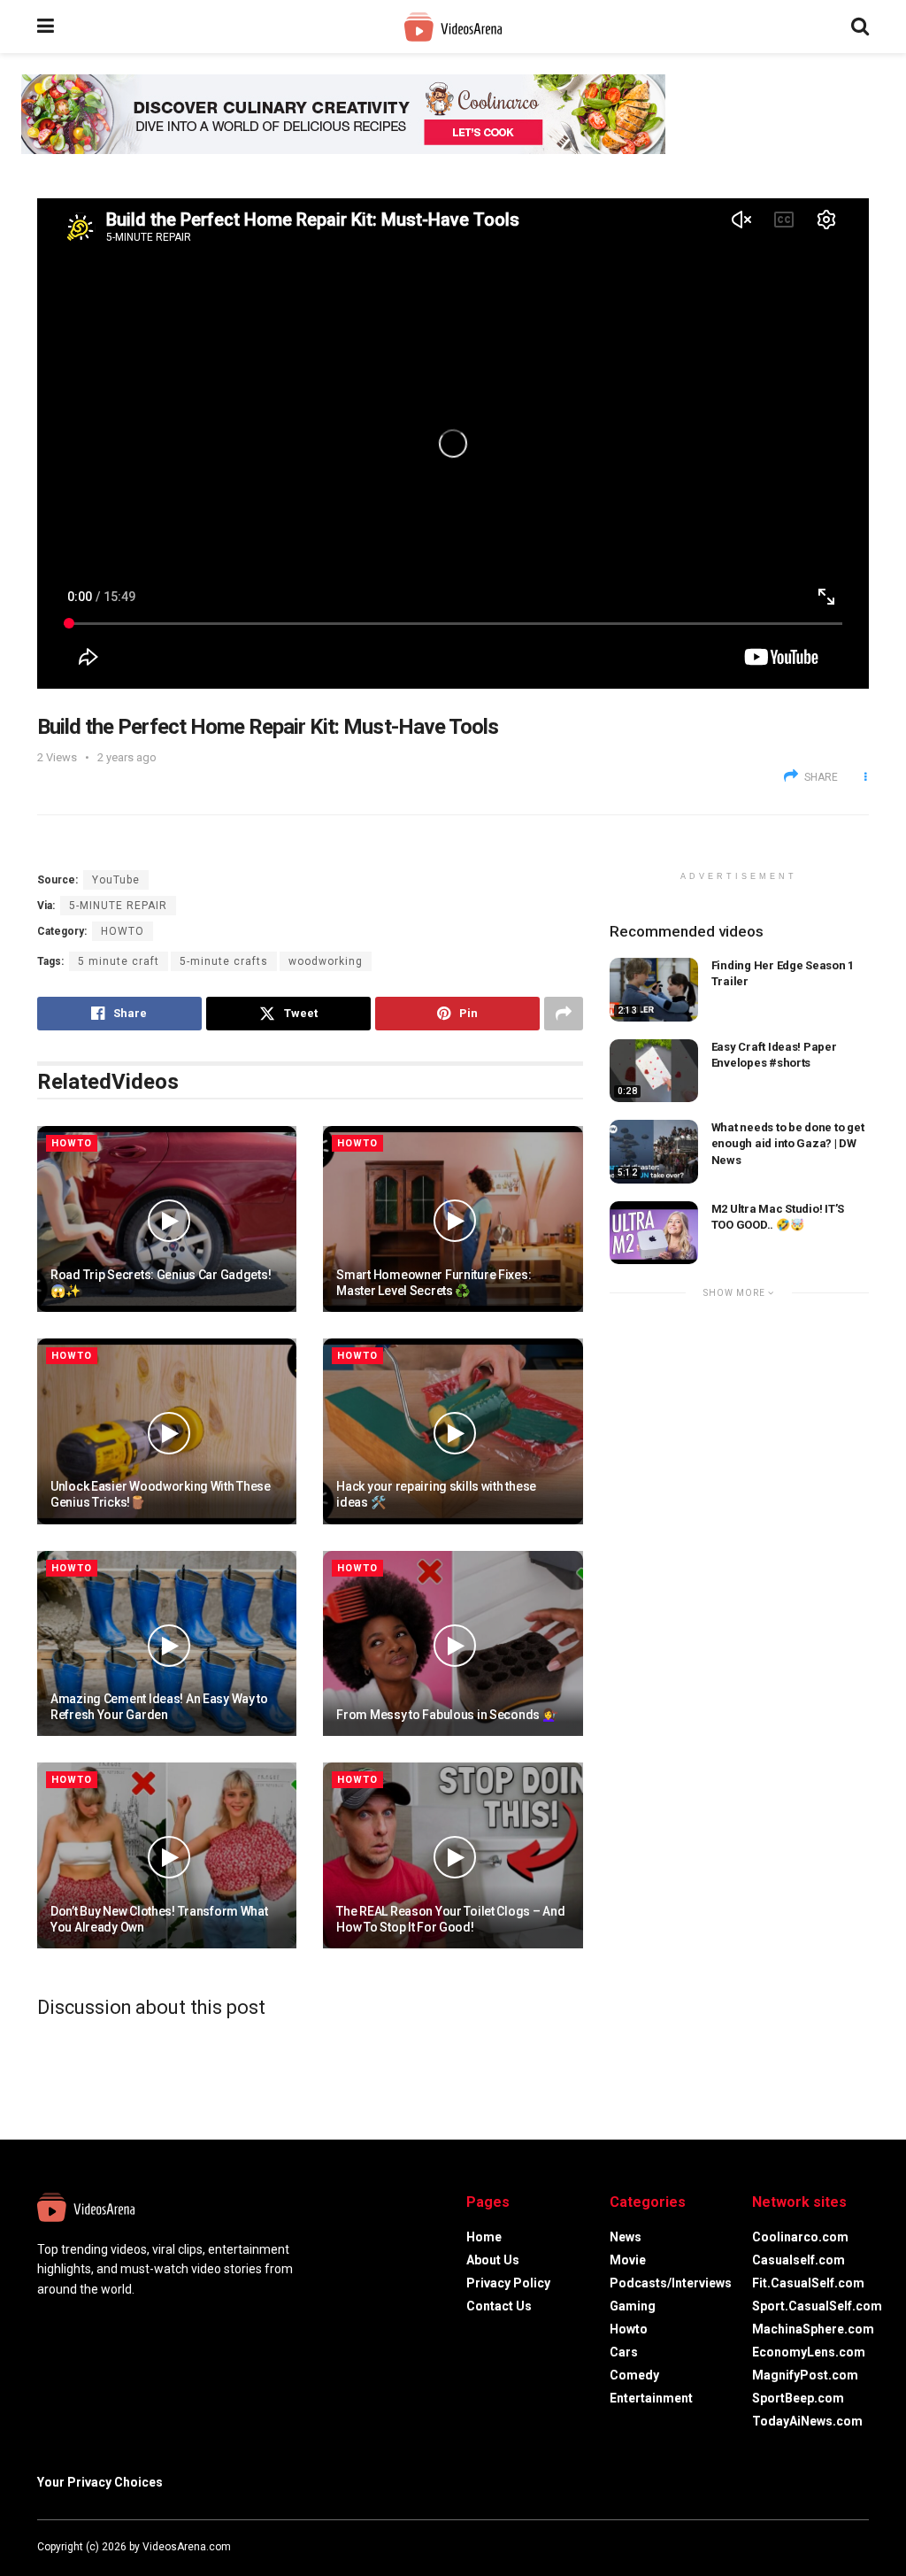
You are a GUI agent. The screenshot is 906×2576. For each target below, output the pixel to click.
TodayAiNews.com (807, 2421)
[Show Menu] (46, 27)
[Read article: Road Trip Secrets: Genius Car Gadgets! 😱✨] (167, 1219)
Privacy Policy (508, 2283)
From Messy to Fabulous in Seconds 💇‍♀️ (446, 1715)
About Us (493, 2260)
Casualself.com (799, 2260)
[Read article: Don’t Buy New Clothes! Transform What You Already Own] (167, 1855)
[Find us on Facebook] (793, 2547)
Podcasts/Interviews (671, 2283)
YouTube (116, 880)
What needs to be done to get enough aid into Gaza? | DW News (788, 1143)
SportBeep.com (798, 2398)
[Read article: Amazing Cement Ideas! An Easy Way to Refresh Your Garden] (167, 1644)
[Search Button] (860, 27)
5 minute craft (119, 961)
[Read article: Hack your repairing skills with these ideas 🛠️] (453, 1431)
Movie (628, 2260)
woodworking (326, 961)
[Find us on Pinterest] (864, 2547)
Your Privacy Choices (100, 2482)
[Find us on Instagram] (841, 2547)
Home (484, 2237)
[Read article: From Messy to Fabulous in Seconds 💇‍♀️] (453, 1644)
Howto (123, 931)
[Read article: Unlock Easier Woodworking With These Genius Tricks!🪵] (167, 1431)
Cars (624, 2352)
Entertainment (651, 2398)
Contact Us (499, 2306)
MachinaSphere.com (813, 2329)
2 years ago (127, 757)
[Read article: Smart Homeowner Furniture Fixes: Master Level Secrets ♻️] (453, 1219)
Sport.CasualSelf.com (817, 2306)
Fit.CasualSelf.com (808, 2283)
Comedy (634, 2375)
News (626, 2237)
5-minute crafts (224, 961)
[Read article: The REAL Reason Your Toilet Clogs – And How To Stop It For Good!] (453, 1855)
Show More (736, 1293)
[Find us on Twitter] (816, 2547)
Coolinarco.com (800, 2237)
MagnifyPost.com (805, 2375)
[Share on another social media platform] (564, 1014)
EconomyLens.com (809, 2352)
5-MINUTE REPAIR (118, 906)
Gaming (633, 2306)
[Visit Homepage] (453, 27)
